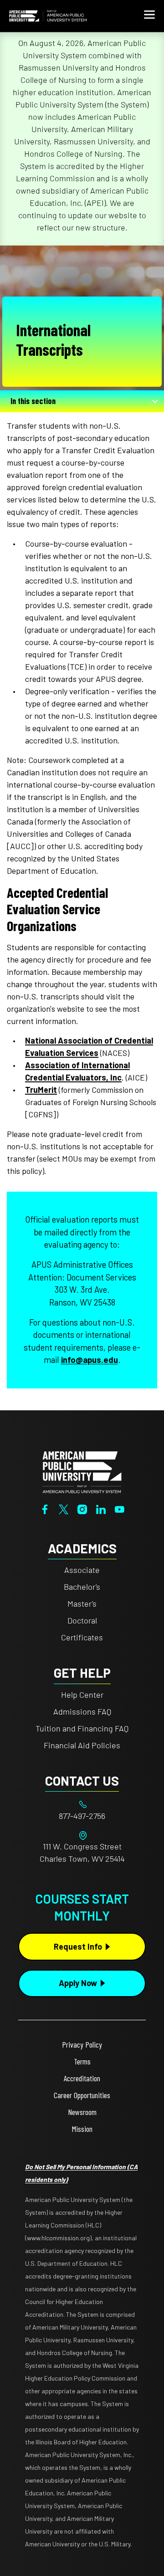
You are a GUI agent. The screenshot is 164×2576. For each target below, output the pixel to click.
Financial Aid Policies (82, 1745)
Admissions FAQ (82, 1711)
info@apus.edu (90, 1360)
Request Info (78, 1946)
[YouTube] (120, 1508)
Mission (82, 2129)
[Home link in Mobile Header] (48, 16)
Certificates (82, 1637)
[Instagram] (82, 1508)
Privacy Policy (82, 2044)
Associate (82, 1570)
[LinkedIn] (101, 1508)
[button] (149, 16)
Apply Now (78, 1983)
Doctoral (82, 1620)
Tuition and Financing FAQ (82, 1728)
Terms (82, 2061)
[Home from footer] (82, 1471)
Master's (82, 1603)
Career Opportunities (82, 2095)
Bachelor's (82, 1587)
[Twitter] (64, 1508)
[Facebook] (45, 1508)
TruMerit (41, 1090)
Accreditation (82, 2078)
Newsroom (82, 2112)
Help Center (82, 1695)
